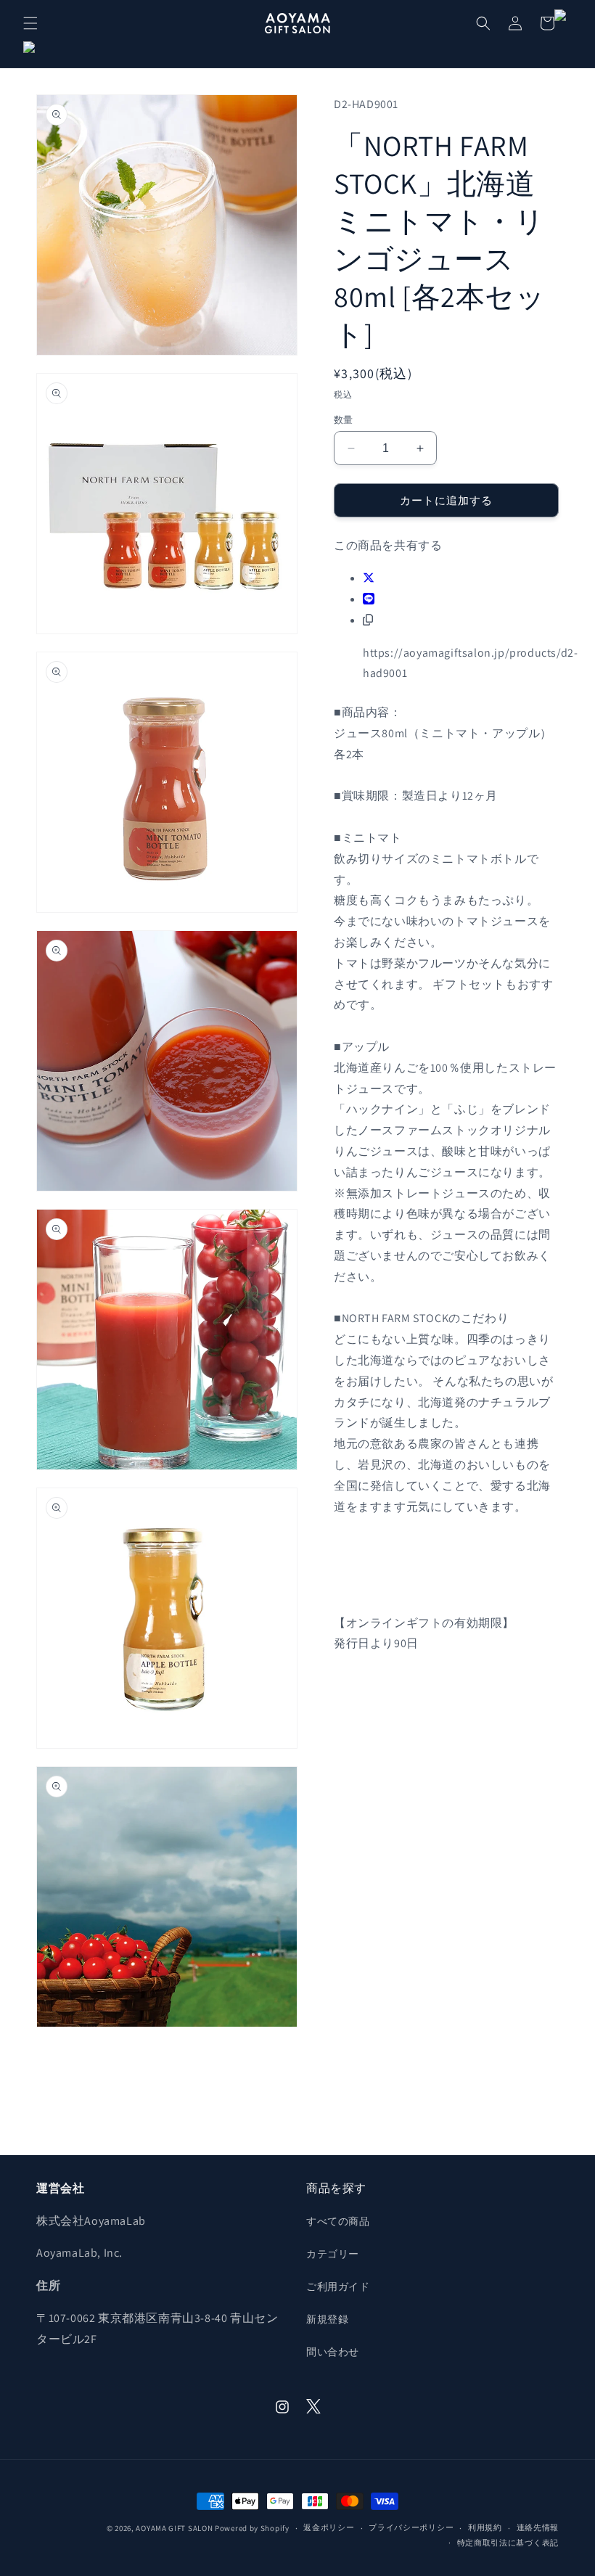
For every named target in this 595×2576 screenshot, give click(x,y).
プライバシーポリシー (411, 2527)
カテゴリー (333, 2254)
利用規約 (485, 2527)
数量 (344, 420)
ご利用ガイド (338, 2286)
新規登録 (327, 2319)
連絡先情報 (538, 2527)
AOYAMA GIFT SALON (174, 2528)
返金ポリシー (329, 2527)
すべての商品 (338, 2221)
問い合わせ (333, 2352)
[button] (30, 23)
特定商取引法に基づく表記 (508, 2543)
